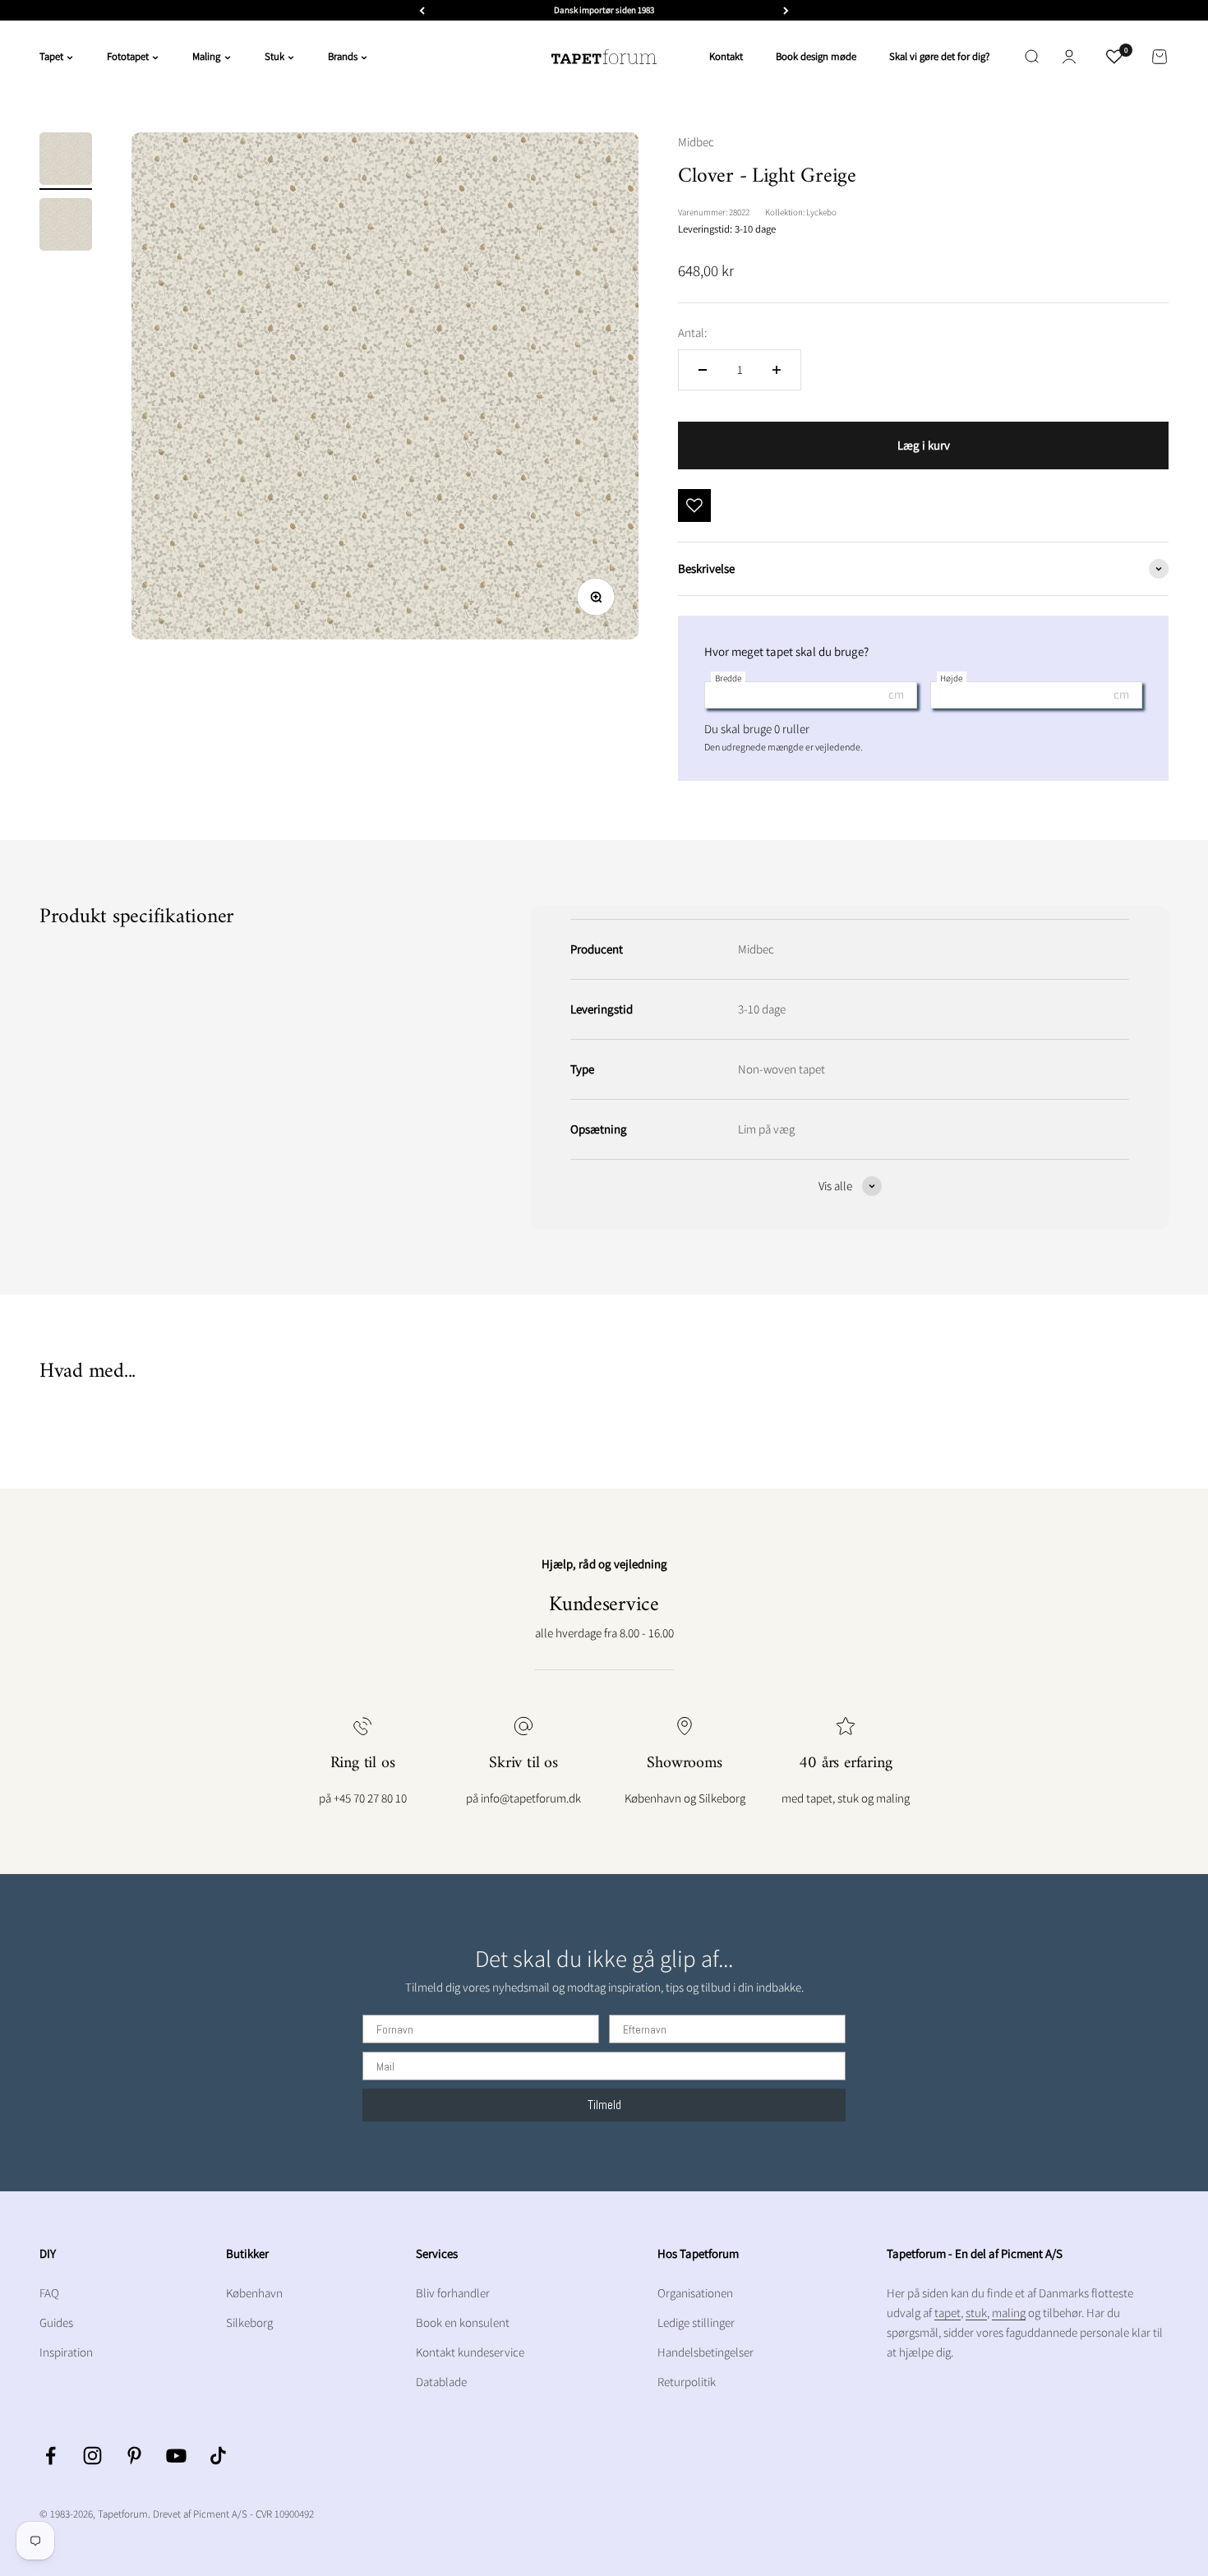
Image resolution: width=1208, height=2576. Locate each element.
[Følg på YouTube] (176, 2456)
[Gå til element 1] (66, 161)
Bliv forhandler (453, 2293)
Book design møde (816, 56)
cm (896, 694)
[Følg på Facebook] (51, 2456)
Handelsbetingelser (705, 2352)
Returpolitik (687, 2382)
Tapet (51, 56)
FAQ (49, 2293)
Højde (951, 678)
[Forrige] (422, 10)
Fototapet (128, 56)
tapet (947, 2313)
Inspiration (66, 2352)
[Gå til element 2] (66, 227)
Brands (343, 56)
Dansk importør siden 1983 (604, 10)
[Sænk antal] (703, 370)
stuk (976, 2313)
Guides (56, 2322)
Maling (206, 56)
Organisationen (695, 2293)
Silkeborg (249, 2322)
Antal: (692, 332)
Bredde (728, 678)
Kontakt (726, 56)
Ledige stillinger (696, 2322)
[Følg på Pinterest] (134, 2456)
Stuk (274, 56)
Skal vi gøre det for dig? (939, 56)
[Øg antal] (777, 370)
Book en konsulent (463, 2322)
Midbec (696, 142)
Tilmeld (604, 2105)
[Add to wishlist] (694, 506)
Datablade (441, 2382)
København (254, 2293)
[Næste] (786, 10)
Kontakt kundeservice (470, 2352)
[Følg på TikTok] (218, 2456)
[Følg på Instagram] (92, 2456)
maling (1009, 2313)
